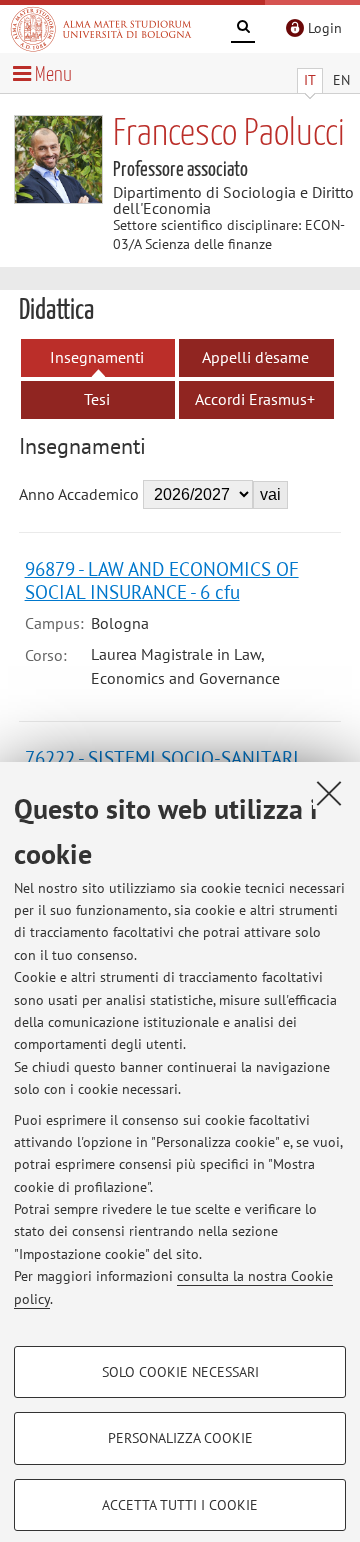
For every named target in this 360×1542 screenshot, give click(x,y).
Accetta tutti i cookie (180, 1505)
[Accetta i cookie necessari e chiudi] (329, 793)
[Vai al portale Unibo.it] (101, 29)
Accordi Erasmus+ (255, 399)
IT (310, 80)
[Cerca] (243, 30)
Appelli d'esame (255, 357)
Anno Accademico (79, 494)
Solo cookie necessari (180, 1372)
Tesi (97, 399)
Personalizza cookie (180, 1438)
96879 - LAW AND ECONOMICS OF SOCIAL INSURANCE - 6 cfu (162, 580)
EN (341, 80)
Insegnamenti (97, 357)
